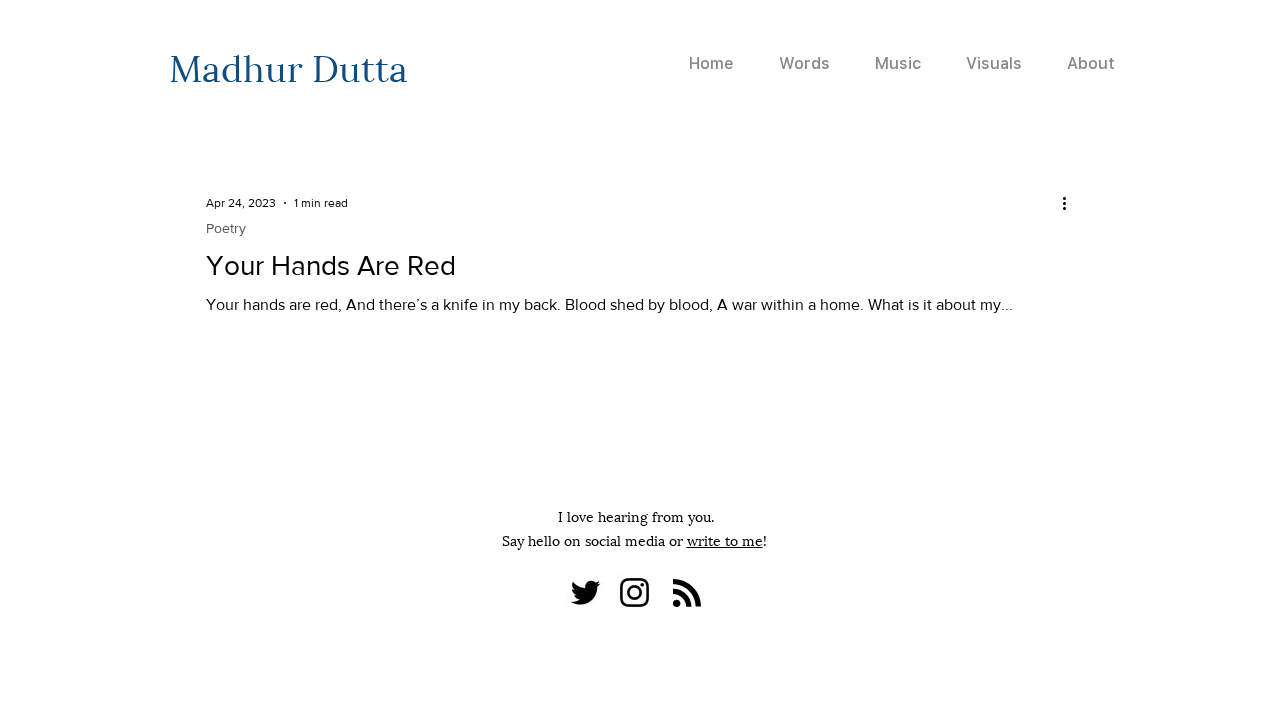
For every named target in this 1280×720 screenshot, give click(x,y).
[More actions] (1071, 203)
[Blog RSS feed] (687, 594)
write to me (725, 539)
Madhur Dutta (288, 65)
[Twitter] (585, 592)
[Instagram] (634, 592)
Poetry (226, 228)
